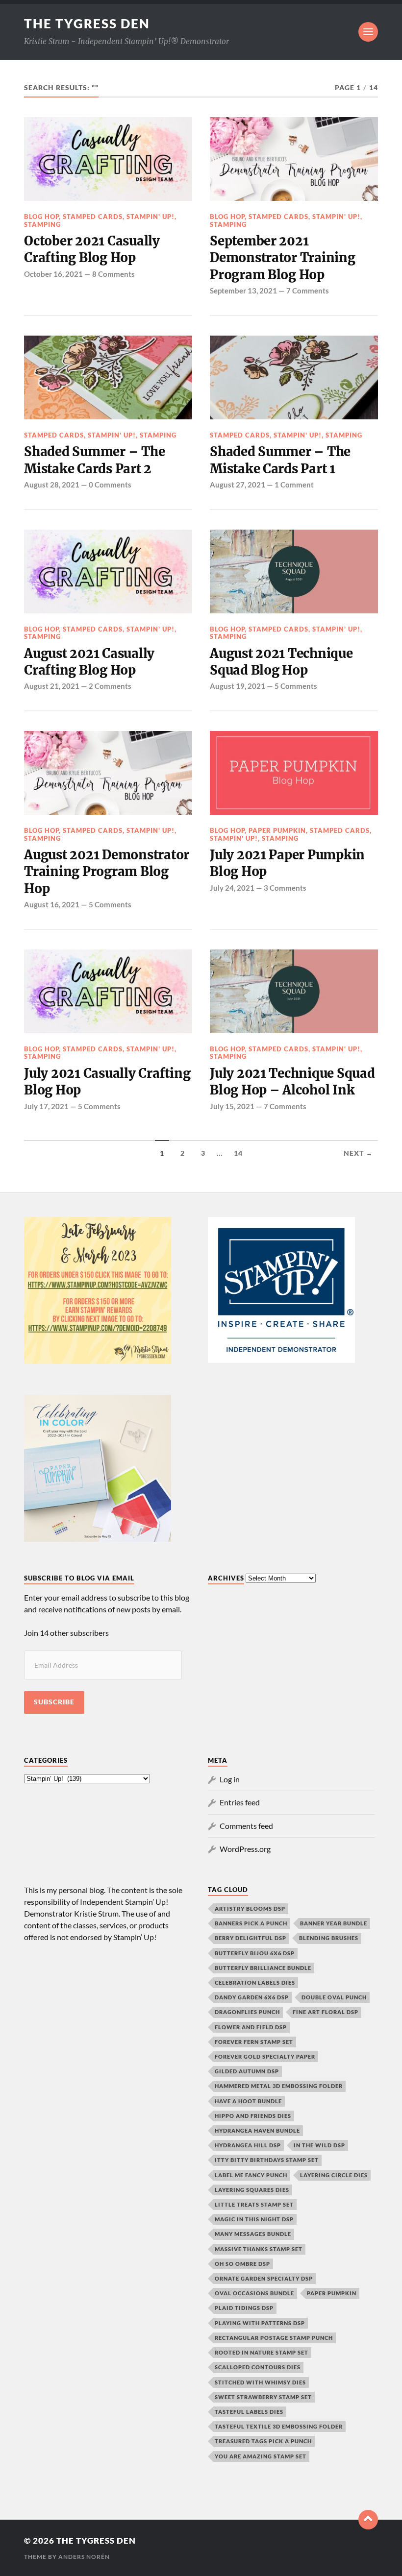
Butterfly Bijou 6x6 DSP (255, 1953)
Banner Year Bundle (334, 1923)
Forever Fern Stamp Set (254, 2042)
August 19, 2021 (238, 686)
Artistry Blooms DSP (250, 1908)
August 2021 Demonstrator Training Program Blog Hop (107, 872)
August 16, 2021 (52, 904)
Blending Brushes (329, 1938)
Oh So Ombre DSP (242, 2264)
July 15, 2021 (232, 1106)
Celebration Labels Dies (255, 1982)
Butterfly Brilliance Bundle (263, 1968)
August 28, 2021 (52, 485)
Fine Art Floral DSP (326, 2012)
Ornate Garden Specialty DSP (264, 2278)
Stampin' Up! (151, 217)
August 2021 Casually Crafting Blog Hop (89, 662)
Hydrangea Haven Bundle (257, 2130)
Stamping (42, 224)
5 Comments (296, 686)
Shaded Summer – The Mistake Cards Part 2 (94, 460)
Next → (358, 1153)
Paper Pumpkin (277, 830)
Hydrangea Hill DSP (248, 2145)
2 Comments (110, 686)
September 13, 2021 (243, 291)
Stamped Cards (93, 217)
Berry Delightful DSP (251, 1938)
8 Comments (113, 274)
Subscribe (54, 1702)
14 (238, 1153)
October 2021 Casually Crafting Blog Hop (92, 249)
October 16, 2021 (53, 274)
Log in (230, 1779)
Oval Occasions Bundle (254, 2293)
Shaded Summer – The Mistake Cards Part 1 (280, 460)
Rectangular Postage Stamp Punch (274, 2338)
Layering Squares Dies (252, 2190)
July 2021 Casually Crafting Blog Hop (107, 1082)
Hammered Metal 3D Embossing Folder (279, 2086)
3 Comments (285, 888)
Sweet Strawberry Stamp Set (263, 2397)
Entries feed (240, 1802)
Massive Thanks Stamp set (259, 2249)
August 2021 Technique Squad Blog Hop (281, 662)
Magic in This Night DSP (254, 2219)
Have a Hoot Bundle (248, 2101)
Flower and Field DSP (251, 2027)
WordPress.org (245, 1849)
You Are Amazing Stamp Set (261, 2456)
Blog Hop (41, 217)
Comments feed (246, 1826)
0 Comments (110, 485)
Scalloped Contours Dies (258, 2367)
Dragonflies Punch (247, 2012)
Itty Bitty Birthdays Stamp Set (267, 2160)
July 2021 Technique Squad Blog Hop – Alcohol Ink (292, 1082)
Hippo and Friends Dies (253, 2116)
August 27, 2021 (238, 485)
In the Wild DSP (319, 2145)
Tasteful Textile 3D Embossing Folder (279, 2426)
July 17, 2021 (46, 1106)
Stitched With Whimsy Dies (260, 2382)
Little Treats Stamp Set (254, 2204)
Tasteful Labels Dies (249, 2412)
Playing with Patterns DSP (260, 2323)
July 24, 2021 (232, 888)
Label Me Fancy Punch (251, 2175)
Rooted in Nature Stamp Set (262, 2352)
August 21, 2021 (52, 686)
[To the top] (368, 2520)
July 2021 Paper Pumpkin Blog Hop (287, 863)
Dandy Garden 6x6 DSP (252, 1997)
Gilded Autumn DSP (247, 2071)
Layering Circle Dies (334, 2175)
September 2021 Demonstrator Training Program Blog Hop (283, 258)
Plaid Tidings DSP (244, 2308)
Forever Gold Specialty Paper (265, 2056)
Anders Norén (84, 2557)
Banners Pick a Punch (251, 1923)
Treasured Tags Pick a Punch (263, 2441)
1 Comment (294, 485)
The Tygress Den (87, 24)
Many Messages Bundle (253, 2234)
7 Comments (308, 291)
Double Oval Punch (334, 1997)
